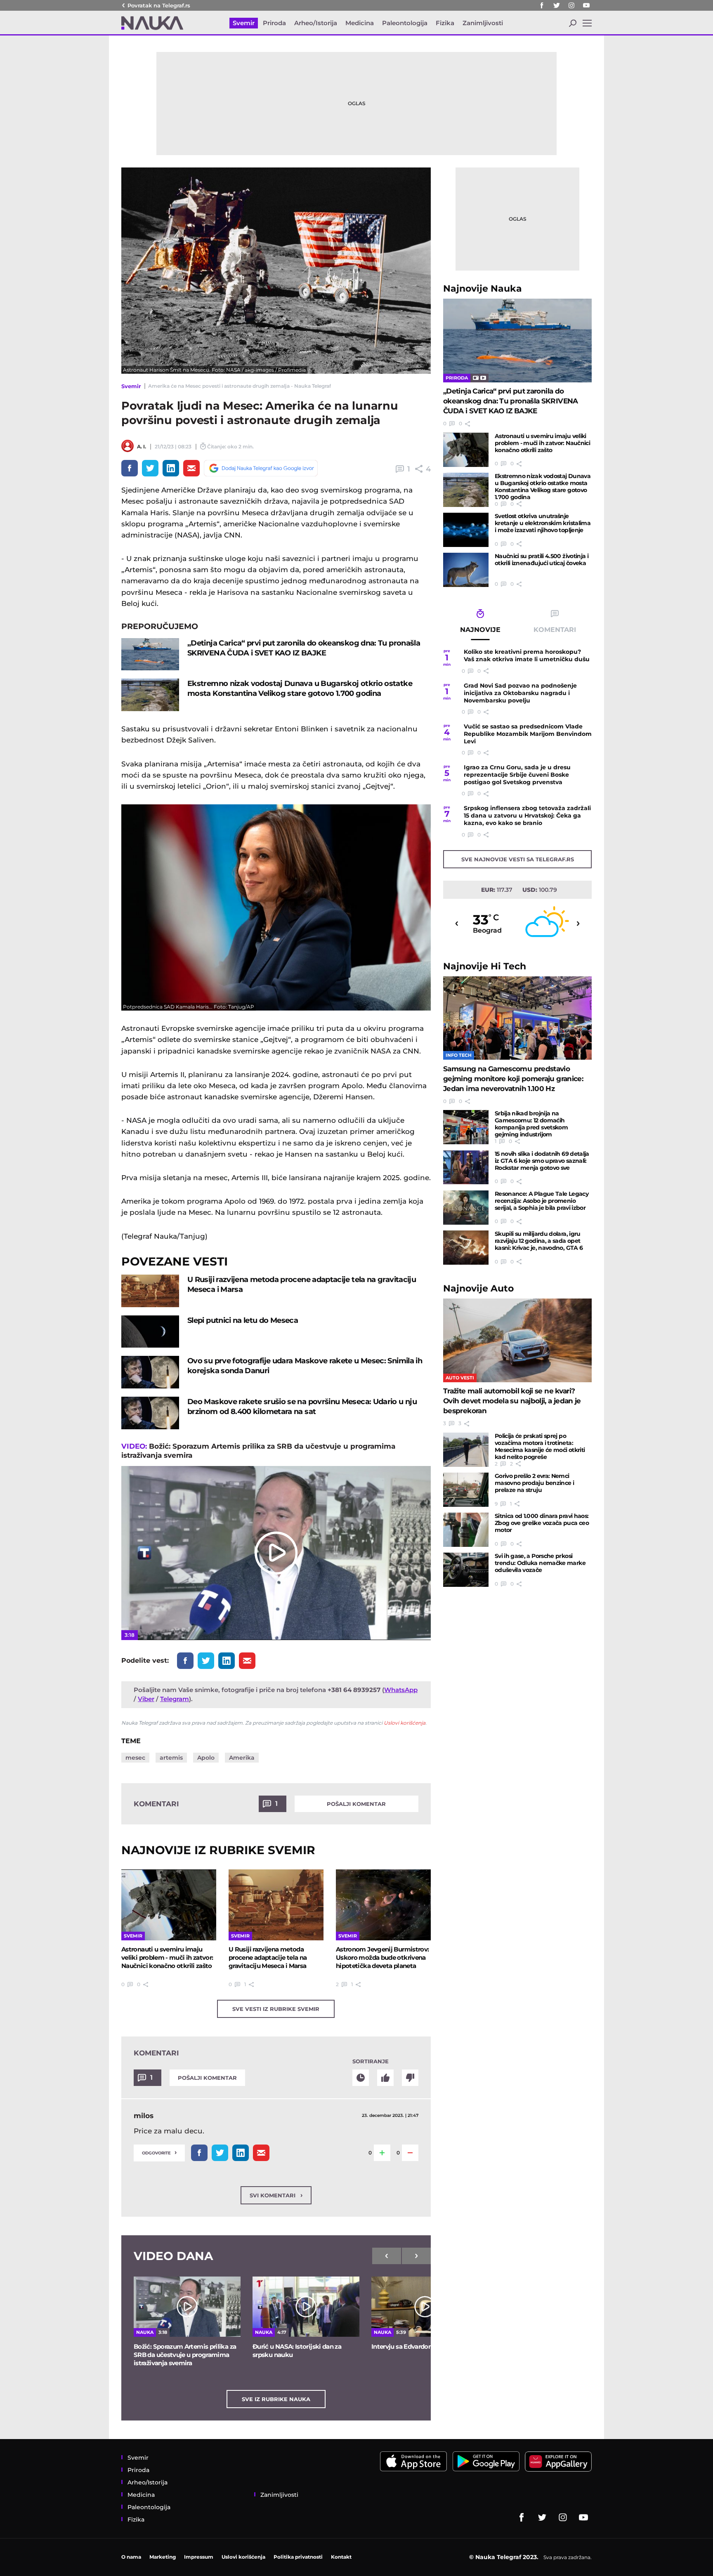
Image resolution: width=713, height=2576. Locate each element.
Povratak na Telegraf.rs (159, 5)
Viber (146, 1699)
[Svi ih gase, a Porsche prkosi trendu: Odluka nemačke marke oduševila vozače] (466, 1570)
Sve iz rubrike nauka (276, 2399)
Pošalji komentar (356, 1804)
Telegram (175, 1699)
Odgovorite (159, 2152)
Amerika (242, 1758)
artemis (171, 1758)
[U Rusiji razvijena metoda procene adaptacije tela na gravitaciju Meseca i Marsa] (150, 1291)
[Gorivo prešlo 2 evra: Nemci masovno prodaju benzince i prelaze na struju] (466, 1490)
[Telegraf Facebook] (542, 5)
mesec (135, 1758)
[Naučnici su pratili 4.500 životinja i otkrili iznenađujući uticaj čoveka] (466, 570)
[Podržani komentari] (385, 2078)
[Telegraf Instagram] (571, 5)
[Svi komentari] (361, 2078)
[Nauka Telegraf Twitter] (557, 5)
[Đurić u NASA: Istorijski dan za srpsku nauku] (306, 2307)
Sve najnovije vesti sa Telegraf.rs (518, 859)
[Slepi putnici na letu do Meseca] (150, 1332)
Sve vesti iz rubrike (276, 2009)
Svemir (131, 386)
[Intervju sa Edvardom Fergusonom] (425, 2307)
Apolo (206, 1758)
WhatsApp (401, 1690)
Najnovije (483, 289)
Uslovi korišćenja (405, 1723)
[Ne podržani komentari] (410, 2078)
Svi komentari (276, 2195)
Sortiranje (371, 2061)
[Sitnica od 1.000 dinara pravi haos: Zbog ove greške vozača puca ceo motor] (466, 1530)
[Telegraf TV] (586, 5)
